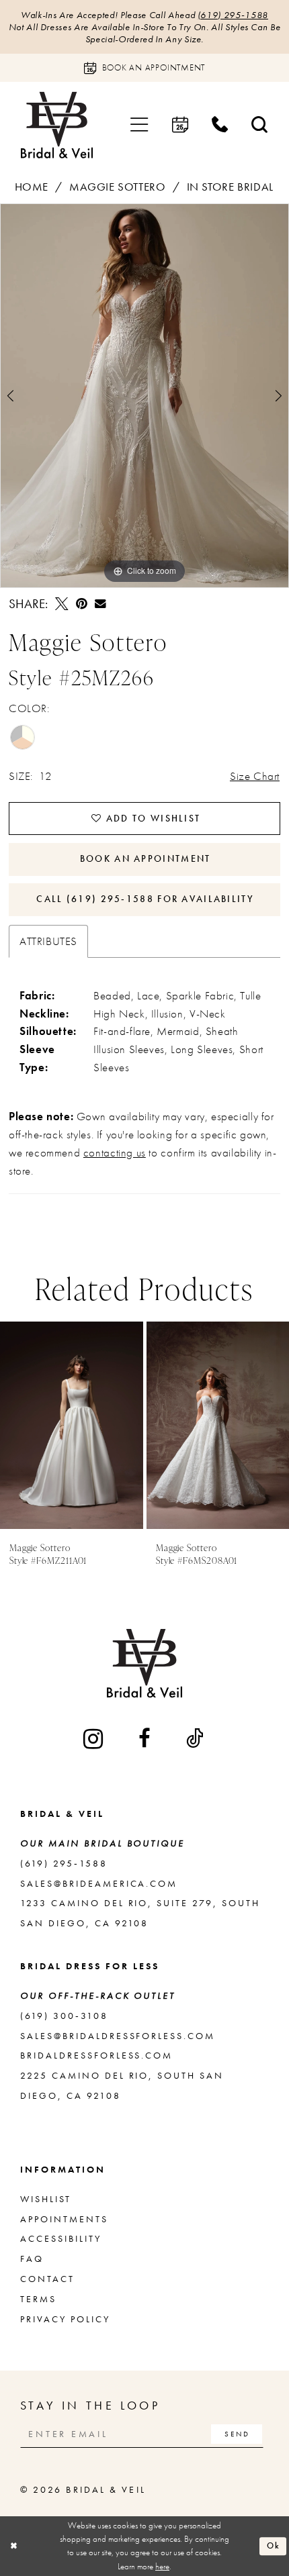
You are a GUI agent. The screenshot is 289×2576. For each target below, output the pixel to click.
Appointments (64, 2219)
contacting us (115, 1152)
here (162, 2566)
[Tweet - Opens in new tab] (61, 604)
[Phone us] (220, 125)
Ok (274, 2545)
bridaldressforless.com (97, 2055)
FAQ (32, 2259)
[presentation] (72, 1426)
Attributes (48, 941)
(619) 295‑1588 (233, 15)
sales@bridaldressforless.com (118, 2036)
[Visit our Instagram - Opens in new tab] (94, 1739)
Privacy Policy (65, 2319)
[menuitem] (139, 125)
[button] (139, 125)
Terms (38, 2299)
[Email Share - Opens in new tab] (100, 604)
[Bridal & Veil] (57, 125)
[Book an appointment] (180, 125)
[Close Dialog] (13, 2546)
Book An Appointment (146, 858)
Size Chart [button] (255, 776)
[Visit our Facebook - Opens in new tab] (146, 1739)
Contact (47, 2279)
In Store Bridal (230, 187)
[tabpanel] (144, 396)
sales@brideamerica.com (99, 1883)
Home (32, 187)
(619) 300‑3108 (64, 2016)
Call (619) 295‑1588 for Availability (145, 899)
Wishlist (46, 2199)
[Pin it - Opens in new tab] (82, 604)
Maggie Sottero (118, 187)
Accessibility (61, 2238)
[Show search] (260, 125)
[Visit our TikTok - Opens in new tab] (196, 1739)
